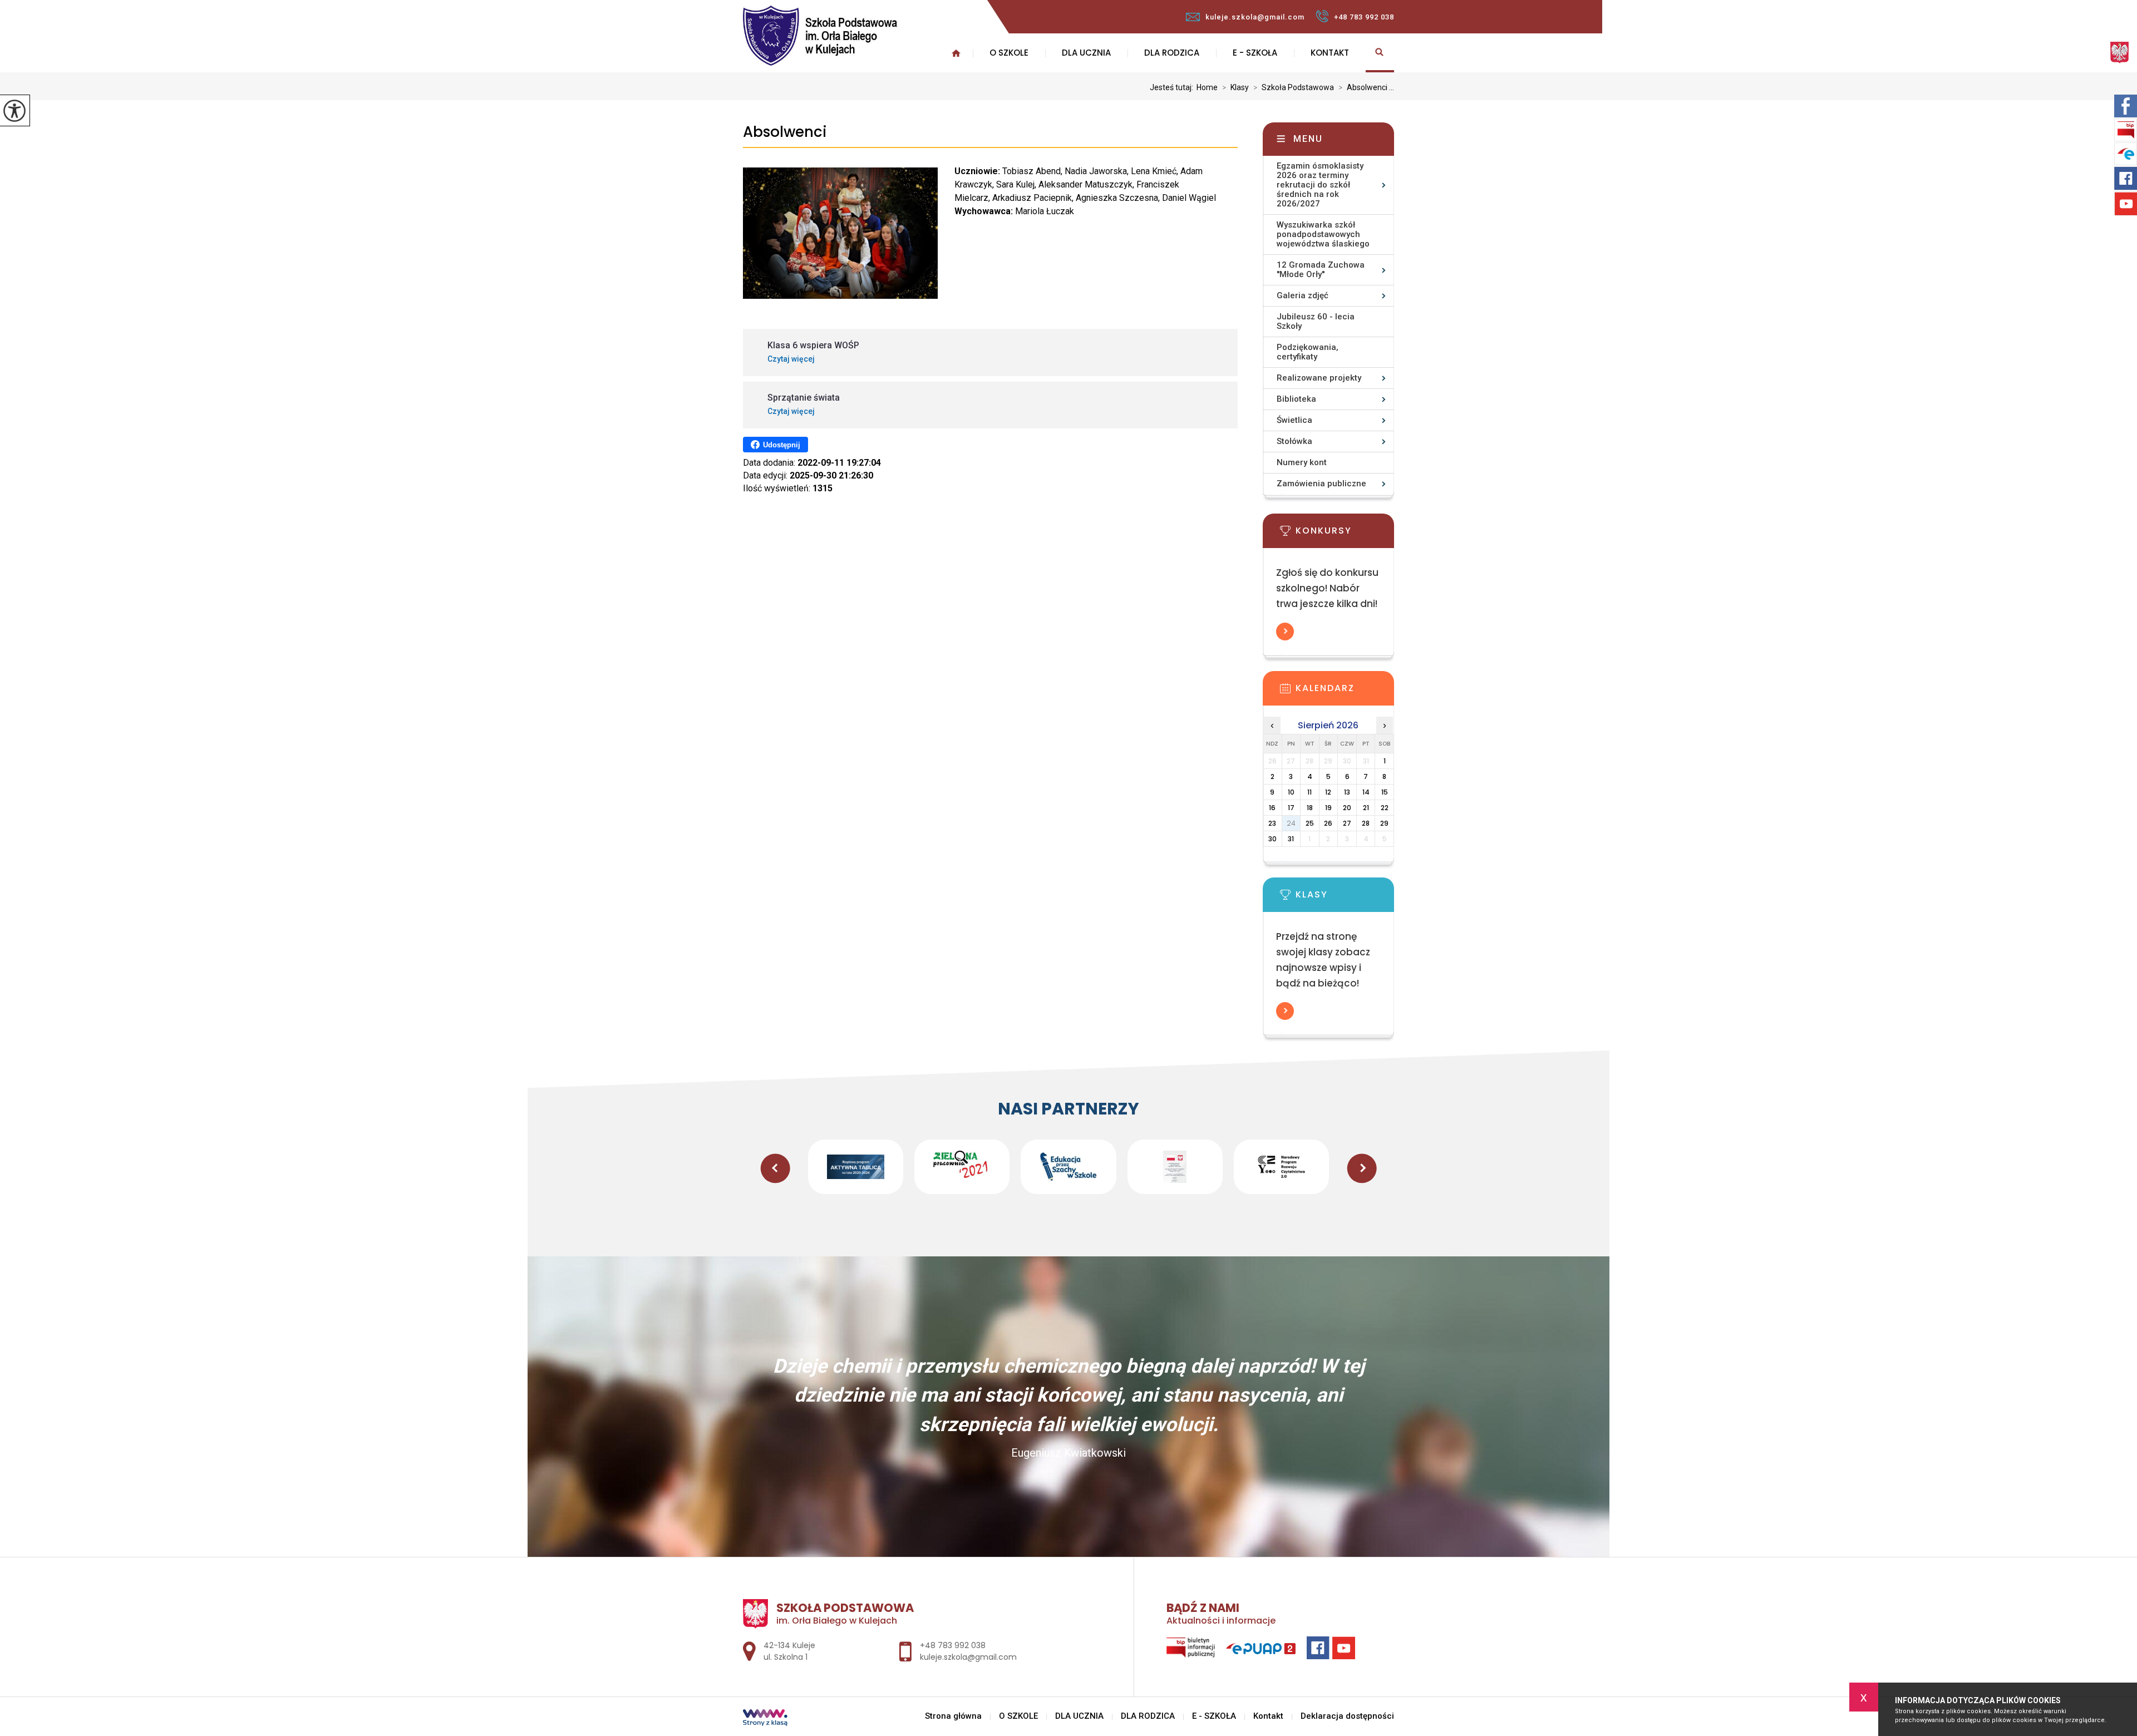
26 (1328, 823)
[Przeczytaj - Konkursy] (1345, 534)
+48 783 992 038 (1364, 17)
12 (1328, 792)
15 (1385, 792)
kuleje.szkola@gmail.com (1255, 17)
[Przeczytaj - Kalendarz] (1345, 692)
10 (1291, 792)
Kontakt (1330, 53)
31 (1291, 839)
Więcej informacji (1285, 632)
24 (1291, 823)
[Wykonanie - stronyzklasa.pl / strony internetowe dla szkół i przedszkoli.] (765, 1719)
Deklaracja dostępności (1347, 1716)
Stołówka (1294, 441)
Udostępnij (782, 445)
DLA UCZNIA (1086, 53)
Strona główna (953, 1716)
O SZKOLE (1009, 53)
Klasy (1235, 87)
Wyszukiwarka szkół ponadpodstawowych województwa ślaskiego (1323, 234)
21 (1366, 808)
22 (1385, 808)
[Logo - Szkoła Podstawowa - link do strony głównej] (858, 36)
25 (1310, 823)
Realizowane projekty (1319, 378)
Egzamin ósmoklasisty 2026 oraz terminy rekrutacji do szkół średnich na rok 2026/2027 (1320, 185)
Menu (1308, 139)
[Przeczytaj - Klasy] (1345, 898)
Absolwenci (785, 132)
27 (1347, 823)
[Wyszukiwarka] (1380, 53)
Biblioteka (1296, 399)
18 (1310, 808)
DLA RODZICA (1172, 53)
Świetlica (1294, 420)
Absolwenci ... (1366, 87)
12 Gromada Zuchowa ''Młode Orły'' (1321, 270)
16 (1272, 808)
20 (1347, 808)
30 (1272, 839)
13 (1347, 792)
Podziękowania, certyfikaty (1308, 352)
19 (1328, 808)
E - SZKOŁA (1255, 53)
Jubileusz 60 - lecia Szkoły (1316, 321)
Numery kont (1302, 462)
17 (1291, 808)
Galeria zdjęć (1303, 295)
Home (1207, 87)
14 (1366, 792)
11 (1309, 792)
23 (1272, 823)
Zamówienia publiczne (1321, 484)
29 (1384, 823)
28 (1366, 823)
